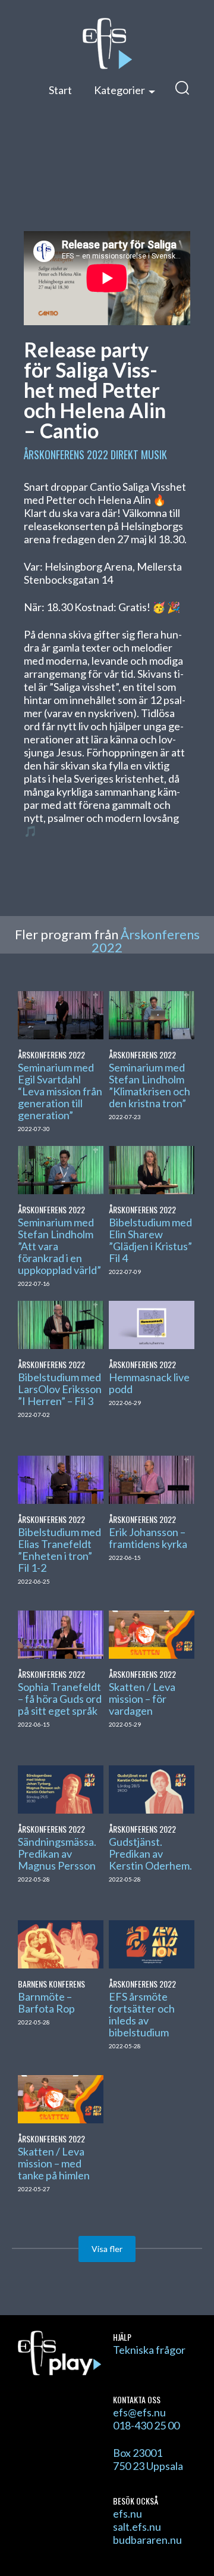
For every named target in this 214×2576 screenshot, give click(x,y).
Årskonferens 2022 (66, 454)
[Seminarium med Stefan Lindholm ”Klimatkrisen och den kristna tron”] (152, 1014)
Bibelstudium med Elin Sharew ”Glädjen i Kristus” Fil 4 (150, 1240)
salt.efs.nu (137, 2527)
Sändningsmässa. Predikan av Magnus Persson (57, 1854)
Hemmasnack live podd (149, 1383)
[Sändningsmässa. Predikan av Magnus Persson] (61, 1788)
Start (60, 90)
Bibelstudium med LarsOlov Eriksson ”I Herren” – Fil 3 (60, 1389)
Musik (154, 454)
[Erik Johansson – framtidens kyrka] (152, 1478)
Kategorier (119, 90)
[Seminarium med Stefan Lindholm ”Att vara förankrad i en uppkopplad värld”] (61, 1169)
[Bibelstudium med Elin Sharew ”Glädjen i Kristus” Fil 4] (152, 1169)
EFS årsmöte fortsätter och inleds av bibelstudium (142, 2014)
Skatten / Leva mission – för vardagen (142, 1699)
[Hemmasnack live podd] (152, 1323)
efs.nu (128, 2513)
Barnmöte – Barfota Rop (46, 2002)
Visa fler (107, 2249)
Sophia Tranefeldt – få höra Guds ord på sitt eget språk (60, 1699)
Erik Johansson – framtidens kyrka (148, 1538)
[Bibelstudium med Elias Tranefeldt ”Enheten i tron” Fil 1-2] (61, 1478)
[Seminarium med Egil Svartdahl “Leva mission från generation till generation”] (61, 1014)
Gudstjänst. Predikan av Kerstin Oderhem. (150, 1854)
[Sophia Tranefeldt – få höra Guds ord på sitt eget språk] (61, 1633)
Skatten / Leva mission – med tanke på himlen (54, 2163)
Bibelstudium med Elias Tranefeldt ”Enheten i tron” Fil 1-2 (59, 1550)
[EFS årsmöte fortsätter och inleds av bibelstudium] (152, 1943)
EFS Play (107, 43)
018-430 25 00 (146, 2425)
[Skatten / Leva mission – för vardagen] (152, 1633)
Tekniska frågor (149, 2350)
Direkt (125, 454)
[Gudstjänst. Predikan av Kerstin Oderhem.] (152, 1788)
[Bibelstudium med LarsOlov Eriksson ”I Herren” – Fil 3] (61, 1323)
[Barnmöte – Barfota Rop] (61, 1943)
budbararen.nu (147, 2540)
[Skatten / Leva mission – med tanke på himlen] (61, 2098)
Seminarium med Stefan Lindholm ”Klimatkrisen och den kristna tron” (150, 1085)
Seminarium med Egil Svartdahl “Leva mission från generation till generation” (60, 1091)
